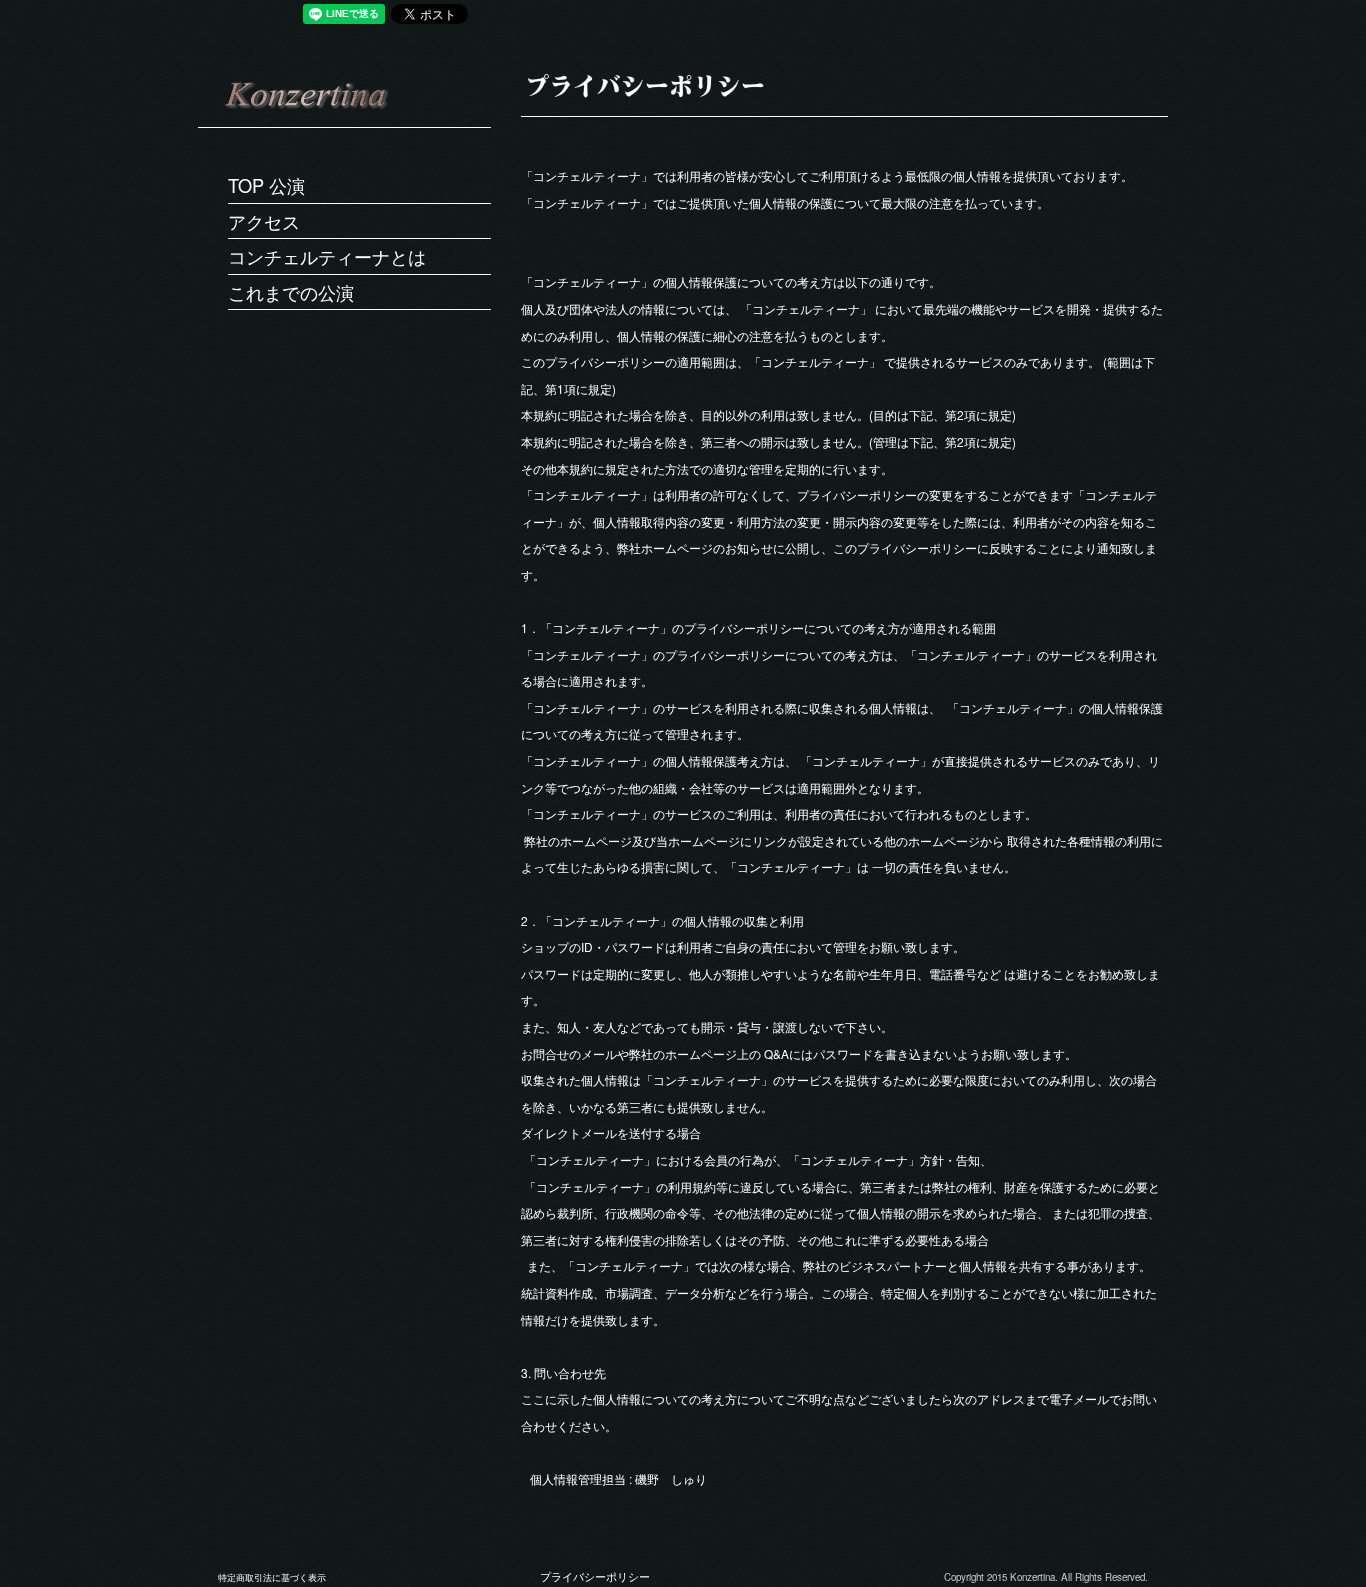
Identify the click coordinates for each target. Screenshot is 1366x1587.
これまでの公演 (291, 292)
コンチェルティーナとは (327, 256)
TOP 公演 (266, 185)
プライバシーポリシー (595, 1576)
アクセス (264, 221)
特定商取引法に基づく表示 (272, 1577)
